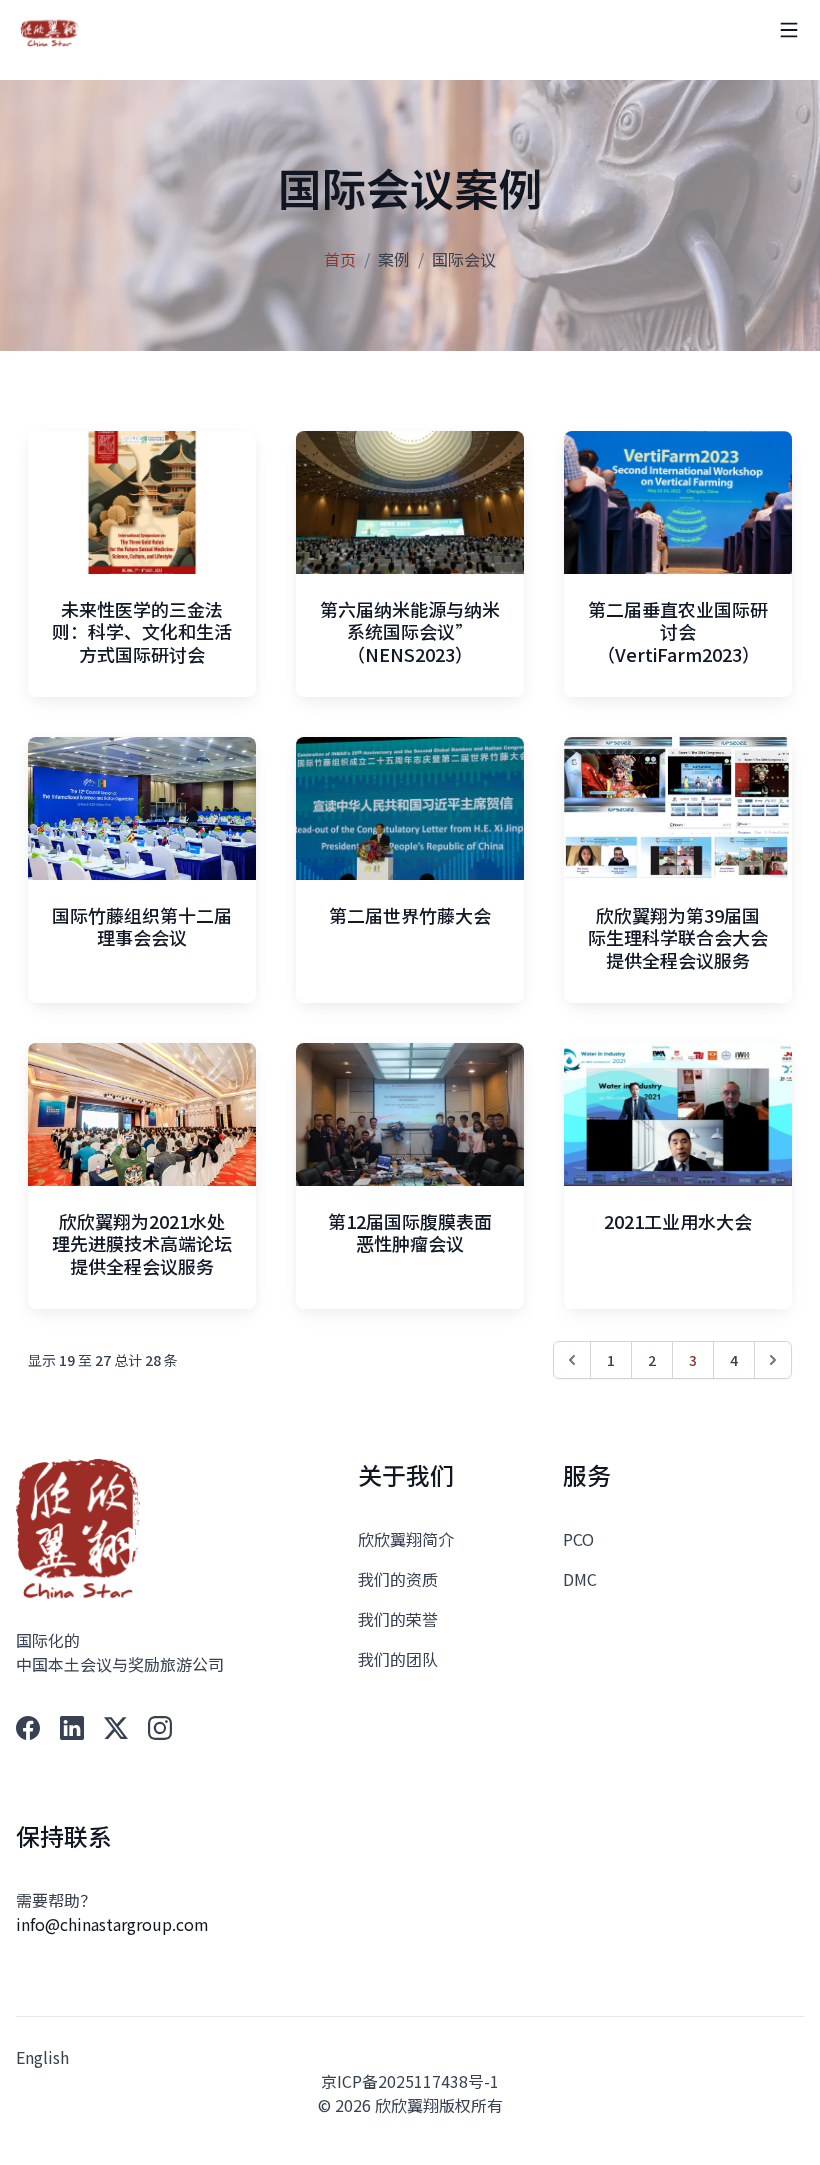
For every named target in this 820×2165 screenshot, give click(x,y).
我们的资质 (398, 1579)
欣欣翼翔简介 (406, 1539)
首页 (340, 259)
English (42, 2057)
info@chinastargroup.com (112, 1924)
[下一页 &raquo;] (773, 1360)
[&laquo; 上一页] (572, 1360)
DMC (580, 1579)
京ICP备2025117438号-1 (410, 2081)
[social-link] (28, 1728)
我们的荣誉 (398, 1619)
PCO (578, 1539)
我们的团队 (398, 1659)
